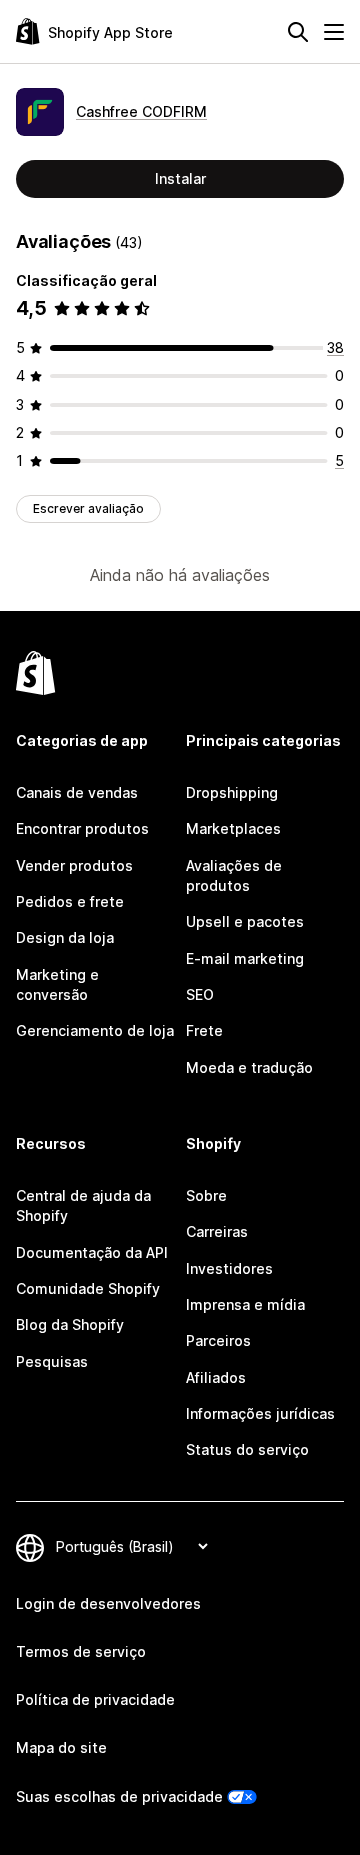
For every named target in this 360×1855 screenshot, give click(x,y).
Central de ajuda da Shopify (83, 1205)
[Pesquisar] (298, 32)
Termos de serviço (81, 1651)
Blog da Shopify (70, 1324)
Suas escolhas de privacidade (119, 1796)
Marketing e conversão (57, 984)
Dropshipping (232, 792)
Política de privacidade (95, 1699)
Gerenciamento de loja (95, 1030)
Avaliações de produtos (234, 875)
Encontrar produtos (82, 828)
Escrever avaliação (88, 508)
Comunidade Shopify (88, 1288)
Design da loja (65, 937)
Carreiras (217, 1231)
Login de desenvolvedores (108, 1603)
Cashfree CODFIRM (141, 111)
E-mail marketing (245, 958)
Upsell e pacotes (245, 921)
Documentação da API (92, 1252)
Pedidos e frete (70, 901)
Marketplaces (233, 828)
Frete (204, 1030)
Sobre (206, 1195)
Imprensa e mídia (245, 1304)
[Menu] (334, 32)
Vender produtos (74, 865)
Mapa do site (61, 1747)
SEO (200, 994)
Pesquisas (52, 1361)
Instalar (180, 178)
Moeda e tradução (249, 1067)
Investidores (229, 1268)
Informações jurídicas (260, 1413)
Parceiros (218, 1340)
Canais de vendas (77, 792)
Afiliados (216, 1377)
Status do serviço (247, 1449)
